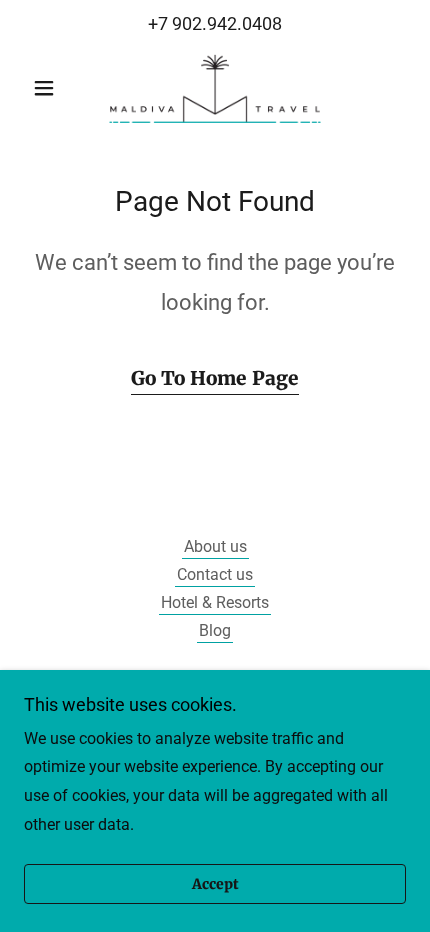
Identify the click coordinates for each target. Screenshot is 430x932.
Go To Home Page (215, 378)
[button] (52, 88)
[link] (215, 88)
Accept (215, 884)
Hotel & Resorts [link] (215, 602)
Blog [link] (215, 630)
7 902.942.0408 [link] (220, 23)
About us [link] (215, 546)
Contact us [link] (215, 574)
